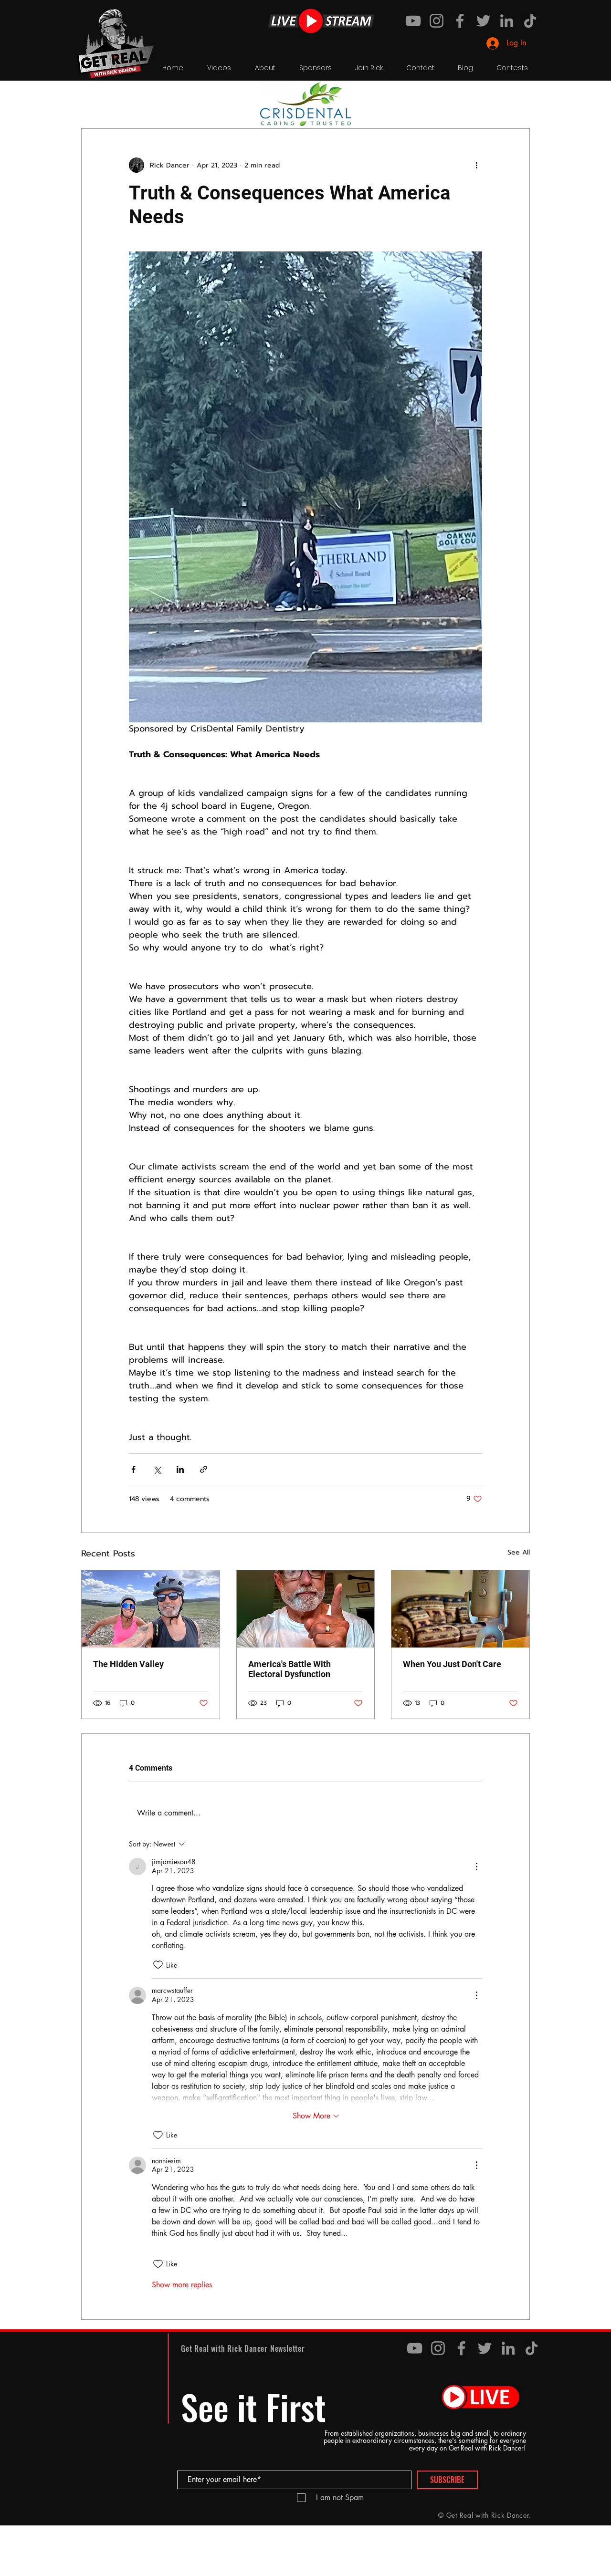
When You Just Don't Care (452, 1664)
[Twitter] (483, 21)
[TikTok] (530, 21)
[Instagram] (437, 21)
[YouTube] (413, 21)
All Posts (95, 99)
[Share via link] (204, 1469)
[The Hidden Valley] (151, 1609)
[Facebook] (460, 21)
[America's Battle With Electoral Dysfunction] (306, 1609)
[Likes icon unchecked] (158, 1965)
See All (519, 1552)
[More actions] (476, 165)
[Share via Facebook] (133, 1469)
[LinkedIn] (507, 21)
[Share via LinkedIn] (180, 1469)
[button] (518, 100)
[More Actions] (476, 1867)
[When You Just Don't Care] (460, 1609)
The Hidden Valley (128, 1664)
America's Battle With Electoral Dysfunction (290, 1669)
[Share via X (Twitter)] (157, 1469)
